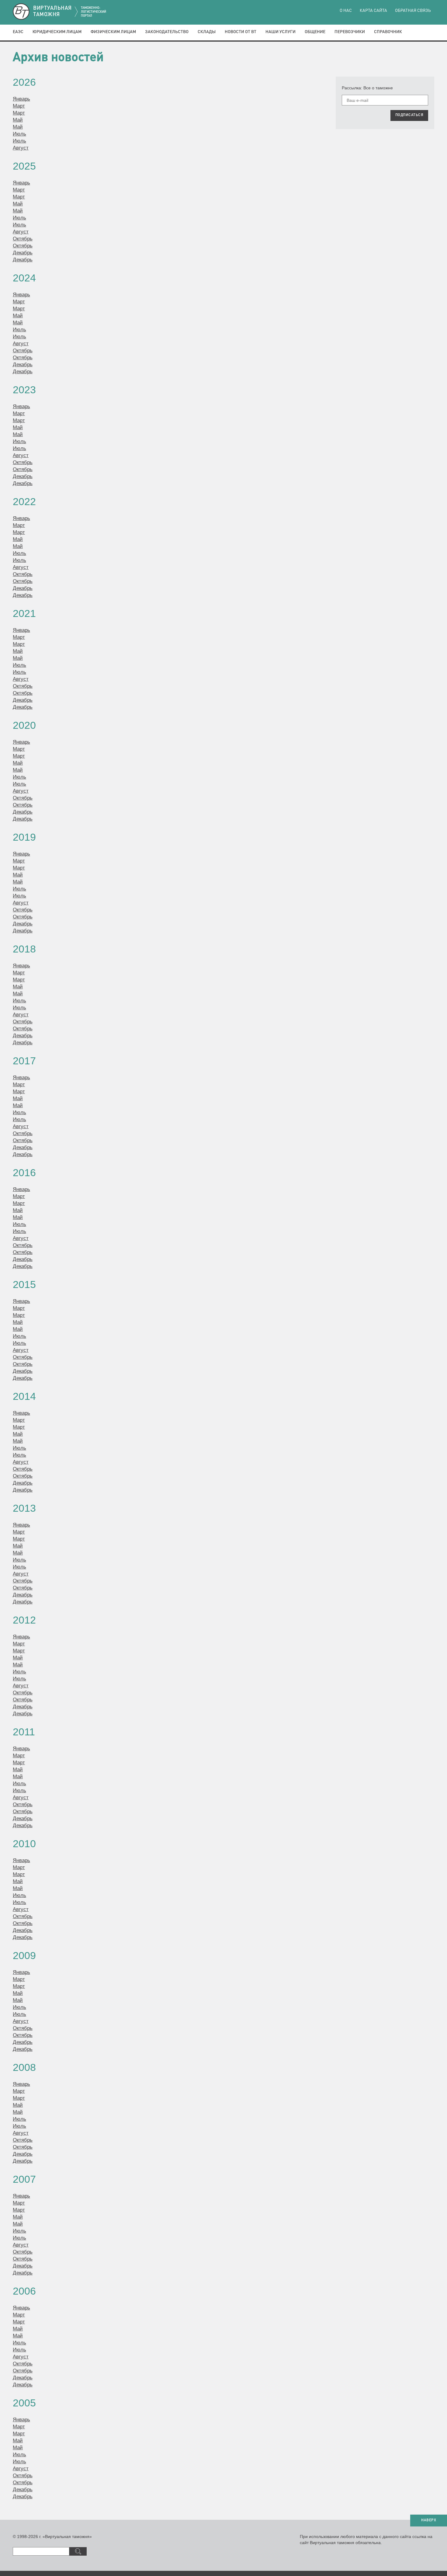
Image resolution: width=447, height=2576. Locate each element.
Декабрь (23, 253)
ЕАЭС (18, 32)
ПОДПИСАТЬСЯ (409, 115)
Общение (315, 32)
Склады (207, 32)
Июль (19, 134)
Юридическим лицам (57, 32)
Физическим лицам (113, 32)
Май (18, 120)
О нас (346, 11)
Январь (21, 99)
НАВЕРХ (429, 2520)
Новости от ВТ (241, 32)
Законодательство (167, 32)
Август (21, 148)
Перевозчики (350, 32)
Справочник (388, 32)
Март (19, 106)
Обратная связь (413, 11)
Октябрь (23, 239)
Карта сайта (373, 11)
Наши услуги (281, 32)
